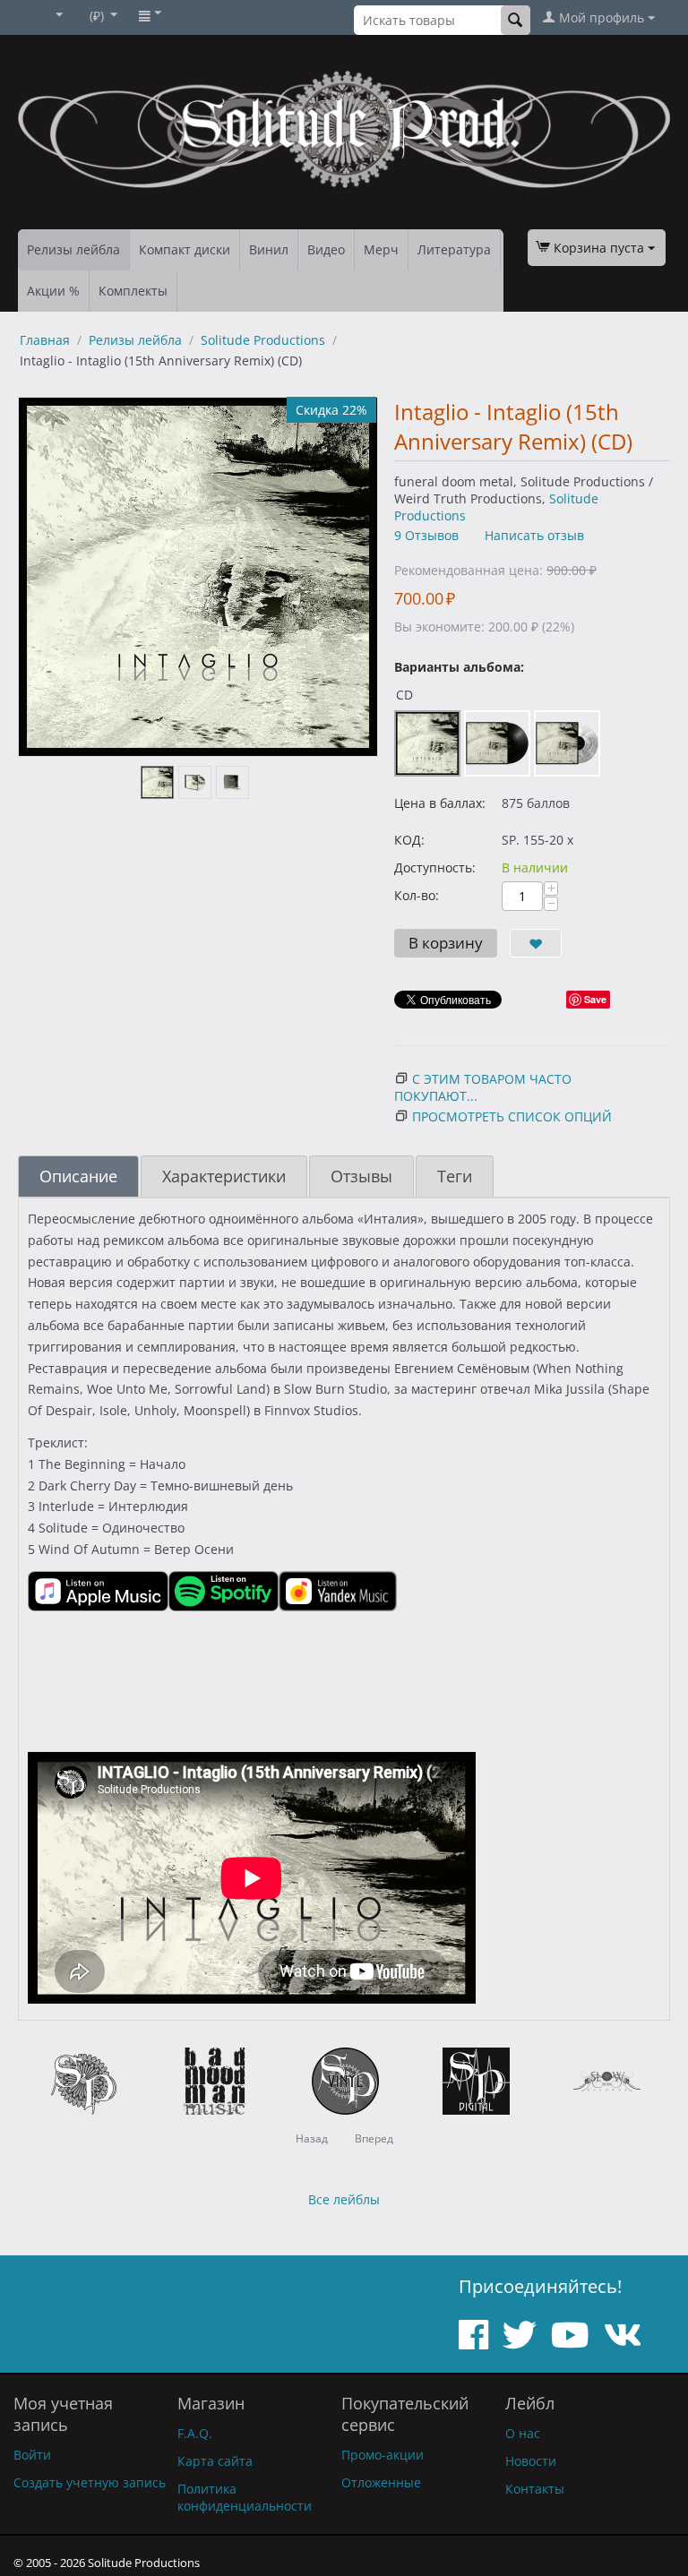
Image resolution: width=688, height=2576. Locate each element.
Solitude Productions (263, 340)
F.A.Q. (195, 2433)
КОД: (409, 840)
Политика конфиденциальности (245, 2497)
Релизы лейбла (73, 249)
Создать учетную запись (90, 2482)
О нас (523, 2433)
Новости (531, 2461)
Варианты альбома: (459, 667)
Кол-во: (417, 895)
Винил (269, 249)
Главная (45, 340)
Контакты (535, 2489)
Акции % (53, 291)
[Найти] (516, 20)
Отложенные (381, 2482)
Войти (32, 2455)
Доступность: (435, 867)
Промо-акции (383, 2455)
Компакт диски (185, 249)
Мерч (381, 249)
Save (595, 999)
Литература (454, 249)
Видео (326, 249)
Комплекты (133, 291)
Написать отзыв (534, 535)
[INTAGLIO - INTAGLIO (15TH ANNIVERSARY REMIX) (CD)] (198, 577)
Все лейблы (344, 2199)
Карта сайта (215, 2461)
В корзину (446, 943)
